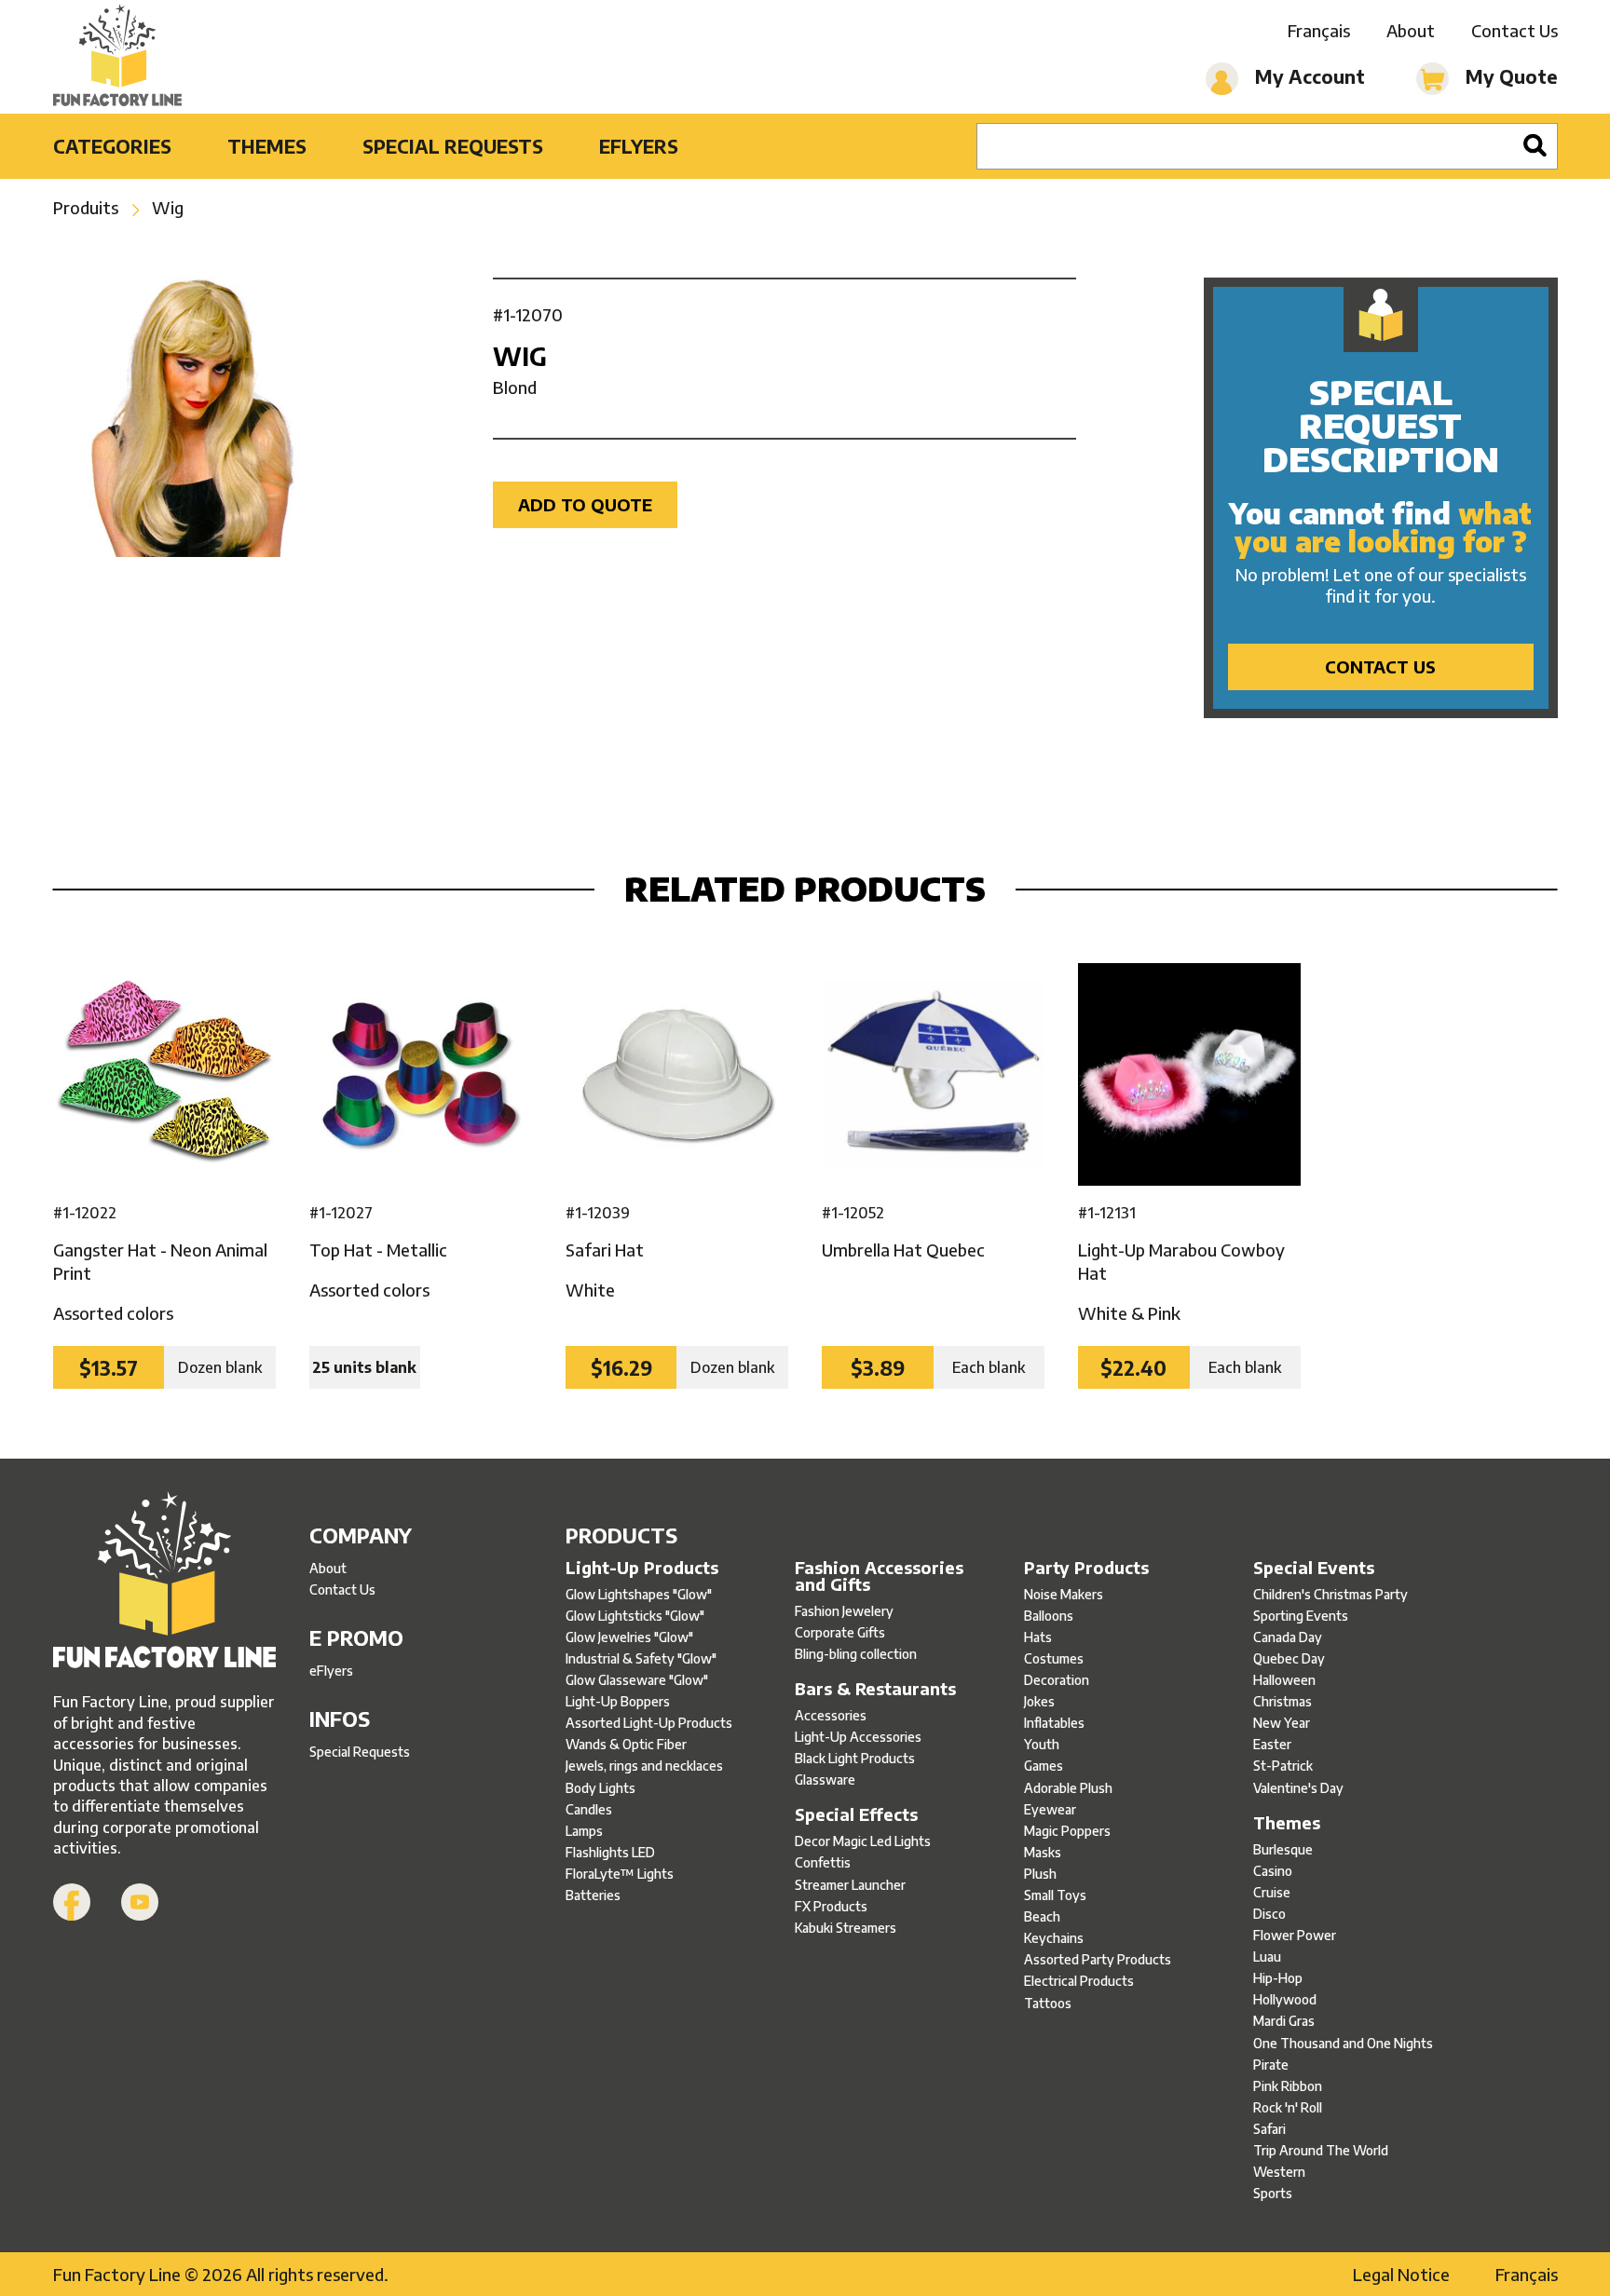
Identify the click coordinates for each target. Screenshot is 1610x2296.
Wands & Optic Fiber (626, 1744)
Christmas (1283, 1701)
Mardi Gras (1284, 2021)
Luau (1267, 1956)
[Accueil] (164, 1582)
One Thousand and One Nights (1343, 2043)
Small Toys (1055, 1895)
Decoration (1057, 1680)
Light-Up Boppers (618, 1701)
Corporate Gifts (840, 1632)
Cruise (1272, 1892)
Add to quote (585, 504)
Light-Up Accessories (858, 1737)
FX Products (831, 1906)
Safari (1269, 2129)
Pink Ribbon (1288, 2086)
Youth (1042, 1744)
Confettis (823, 1862)
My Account (1308, 76)
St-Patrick (1283, 1766)
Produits (86, 207)
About (1411, 30)
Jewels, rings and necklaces (644, 1766)
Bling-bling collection (856, 1654)
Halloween (1284, 1680)
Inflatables (1054, 1723)
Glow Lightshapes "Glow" (639, 1594)
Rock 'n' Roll (1288, 2107)
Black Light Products (855, 1758)
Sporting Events (1301, 1616)
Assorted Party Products (1098, 1959)
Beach (1042, 1916)
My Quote (1509, 76)
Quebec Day (1289, 1658)
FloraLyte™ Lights (620, 1874)
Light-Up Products (642, 1568)
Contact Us (1514, 30)
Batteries (593, 1895)
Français (1319, 30)
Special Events (1314, 1568)
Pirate (1271, 2065)
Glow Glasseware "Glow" (637, 1680)
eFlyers (639, 146)
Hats (1038, 1637)
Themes (267, 146)
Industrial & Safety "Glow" (641, 1658)
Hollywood (1285, 1999)
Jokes (1039, 1701)
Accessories (831, 1715)
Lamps (584, 1831)
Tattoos (1048, 2003)
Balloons (1049, 1616)
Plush (1040, 1874)
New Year (1282, 1723)
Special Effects (856, 1814)
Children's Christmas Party (1330, 1594)
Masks (1043, 1852)
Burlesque (1283, 1849)
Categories (112, 146)
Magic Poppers (1067, 1831)
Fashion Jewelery (844, 1611)
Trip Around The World (1321, 2150)
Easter (1272, 1744)
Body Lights (600, 1788)
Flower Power (1295, 1935)
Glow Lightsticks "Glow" (635, 1616)
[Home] (118, 57)
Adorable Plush (1068, 1788)
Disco (1269, 1914)
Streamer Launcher (850, 1885)
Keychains (1054, 1938)
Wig (168, 207)
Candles (589, 1809)
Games (1044, 1766)
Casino (1273, 1871)
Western (1279, 2172)
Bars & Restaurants (875, 1689)
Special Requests (453, 146)
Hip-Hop (1278, 1978)
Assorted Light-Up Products (649, 1723)
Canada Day (1288, 1637)
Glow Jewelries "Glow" (629, 1637)
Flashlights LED (610, 1852)
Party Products (1086, 1568)
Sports (1273, 2193)
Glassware (825, 1780)
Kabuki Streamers (846, 1928)
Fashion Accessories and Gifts (879, 1576)
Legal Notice (1401, 2274)
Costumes (1054, 1658)
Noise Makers (1064, 1594)
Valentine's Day (1298, 1788)
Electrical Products (1079, 1981)
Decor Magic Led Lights (863, 1841)
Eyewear (1050, 1809)
